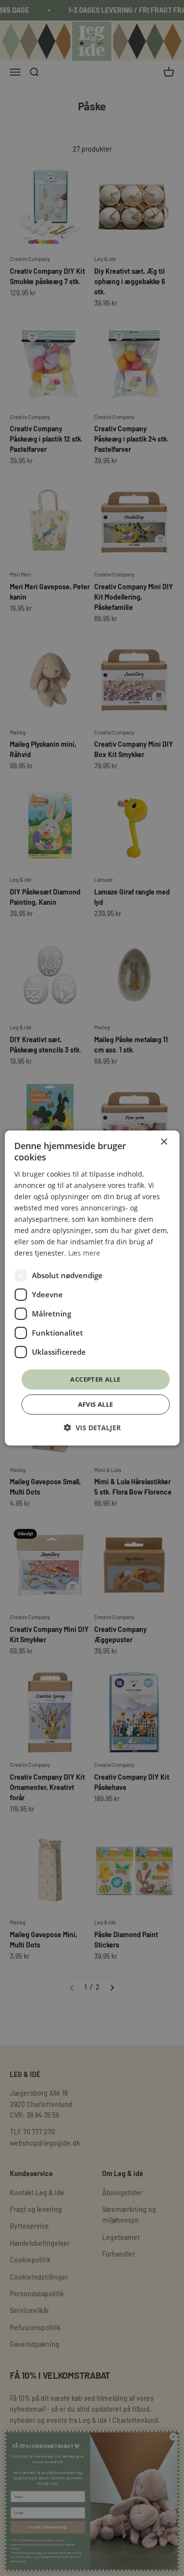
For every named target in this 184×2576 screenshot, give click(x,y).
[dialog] (92, 1288)
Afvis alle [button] (96, 1404)
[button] (92, 1428)
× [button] (164, 1142)
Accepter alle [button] (95, 1379)
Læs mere (84, 1253)
